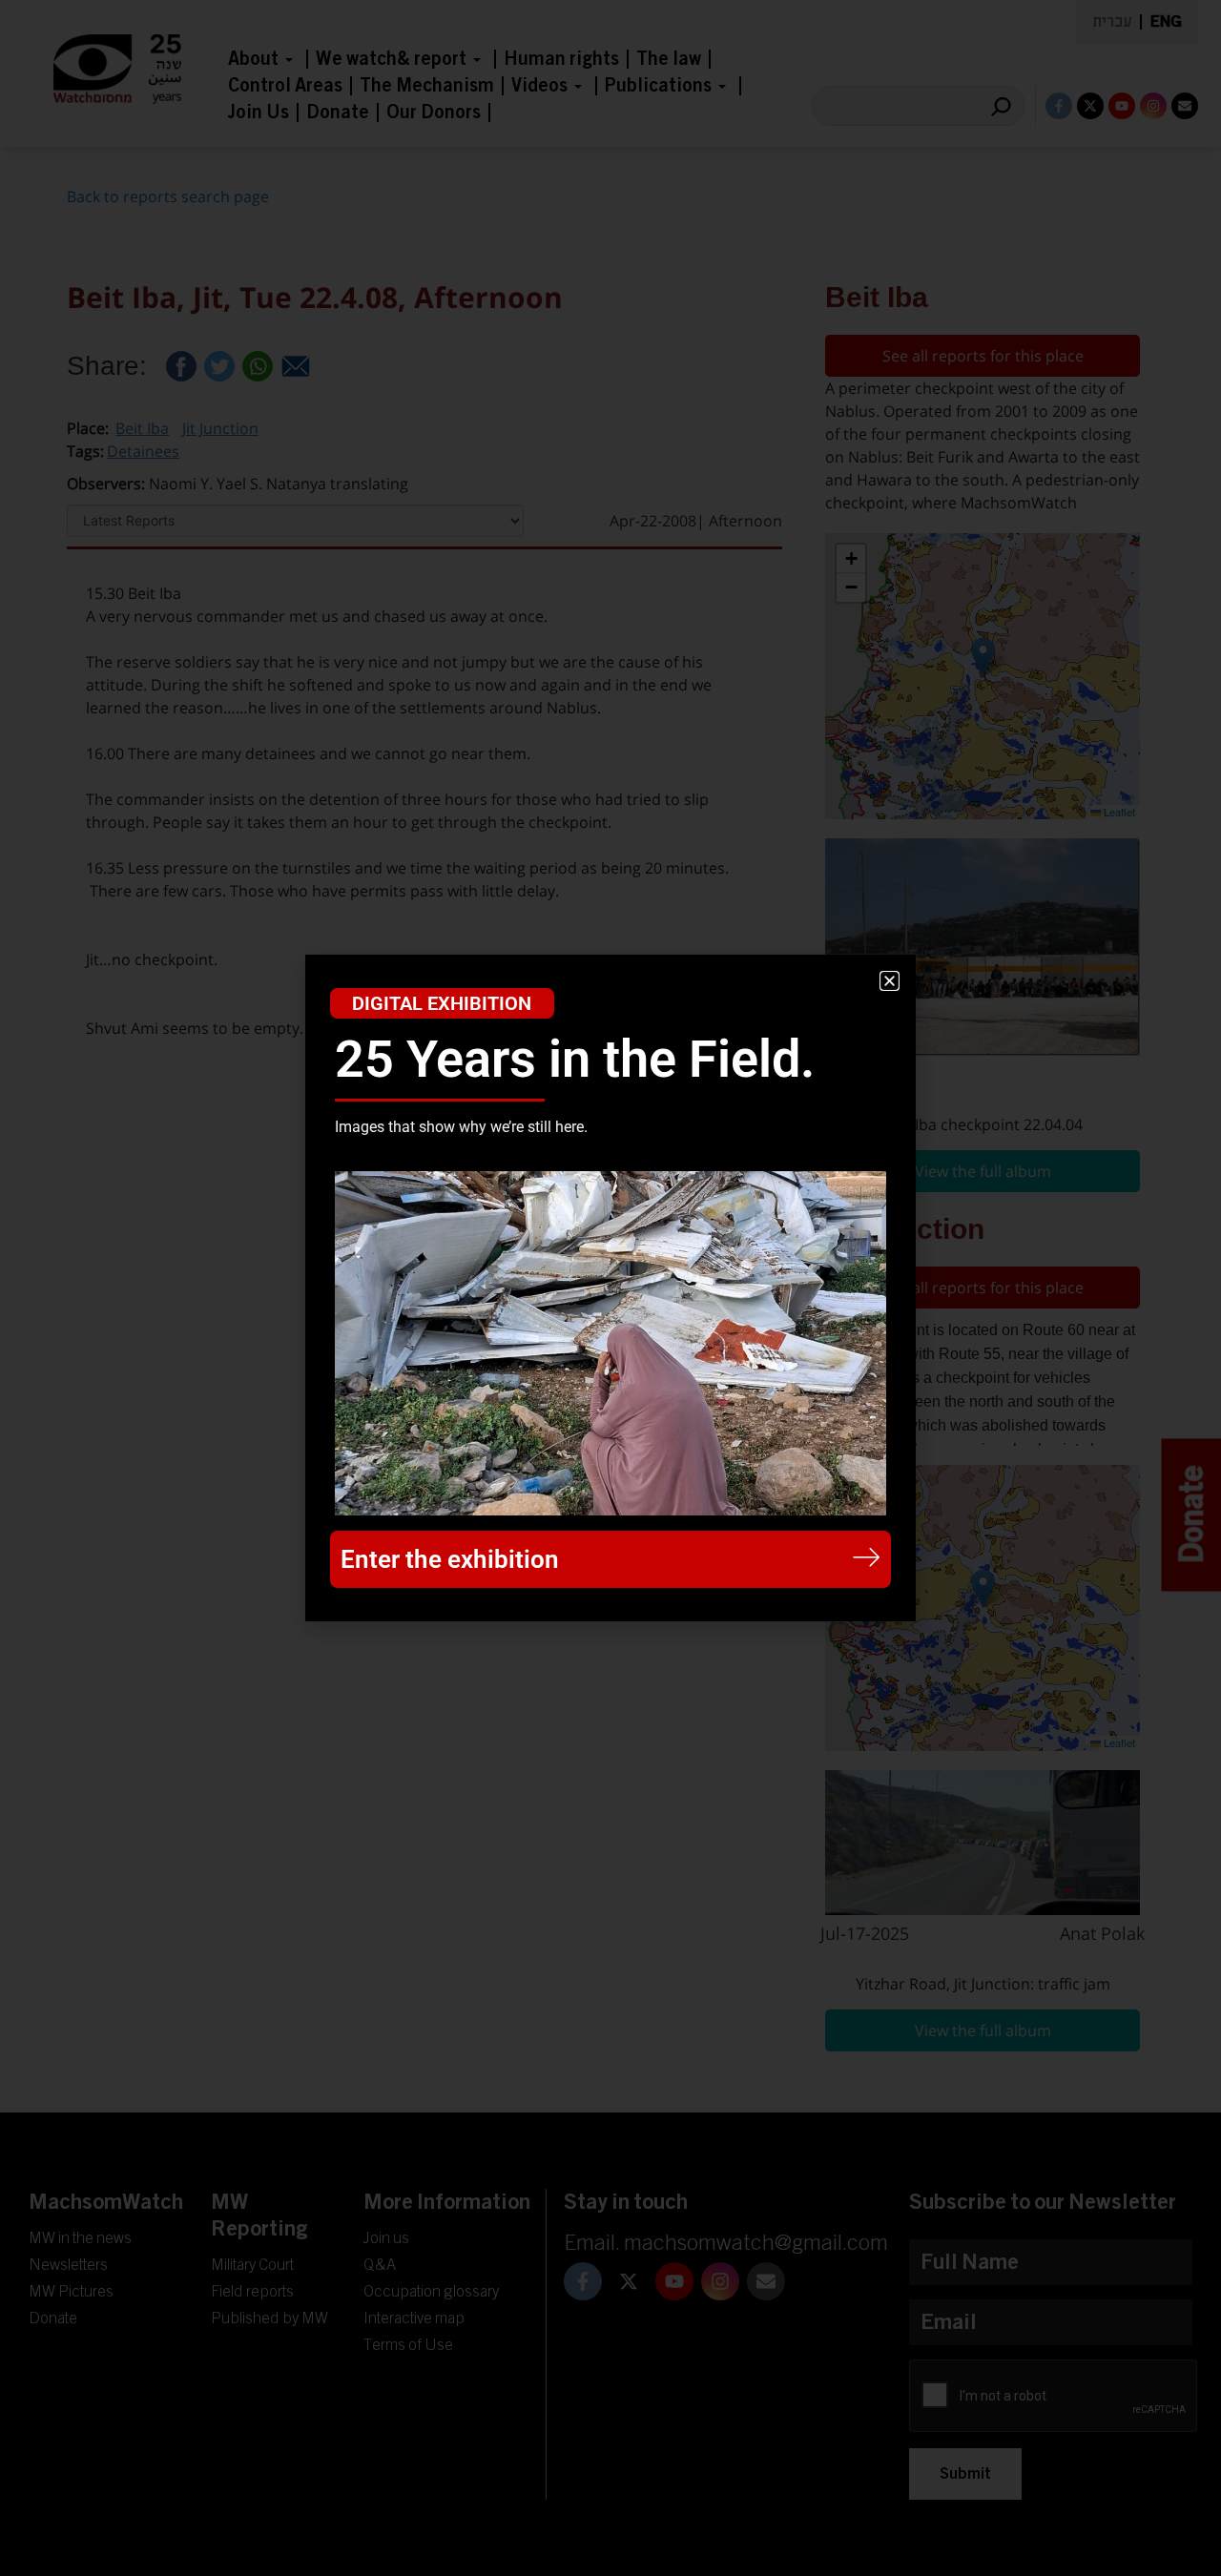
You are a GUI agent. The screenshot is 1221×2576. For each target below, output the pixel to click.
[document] (610, 1288)
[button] (890, 981)
